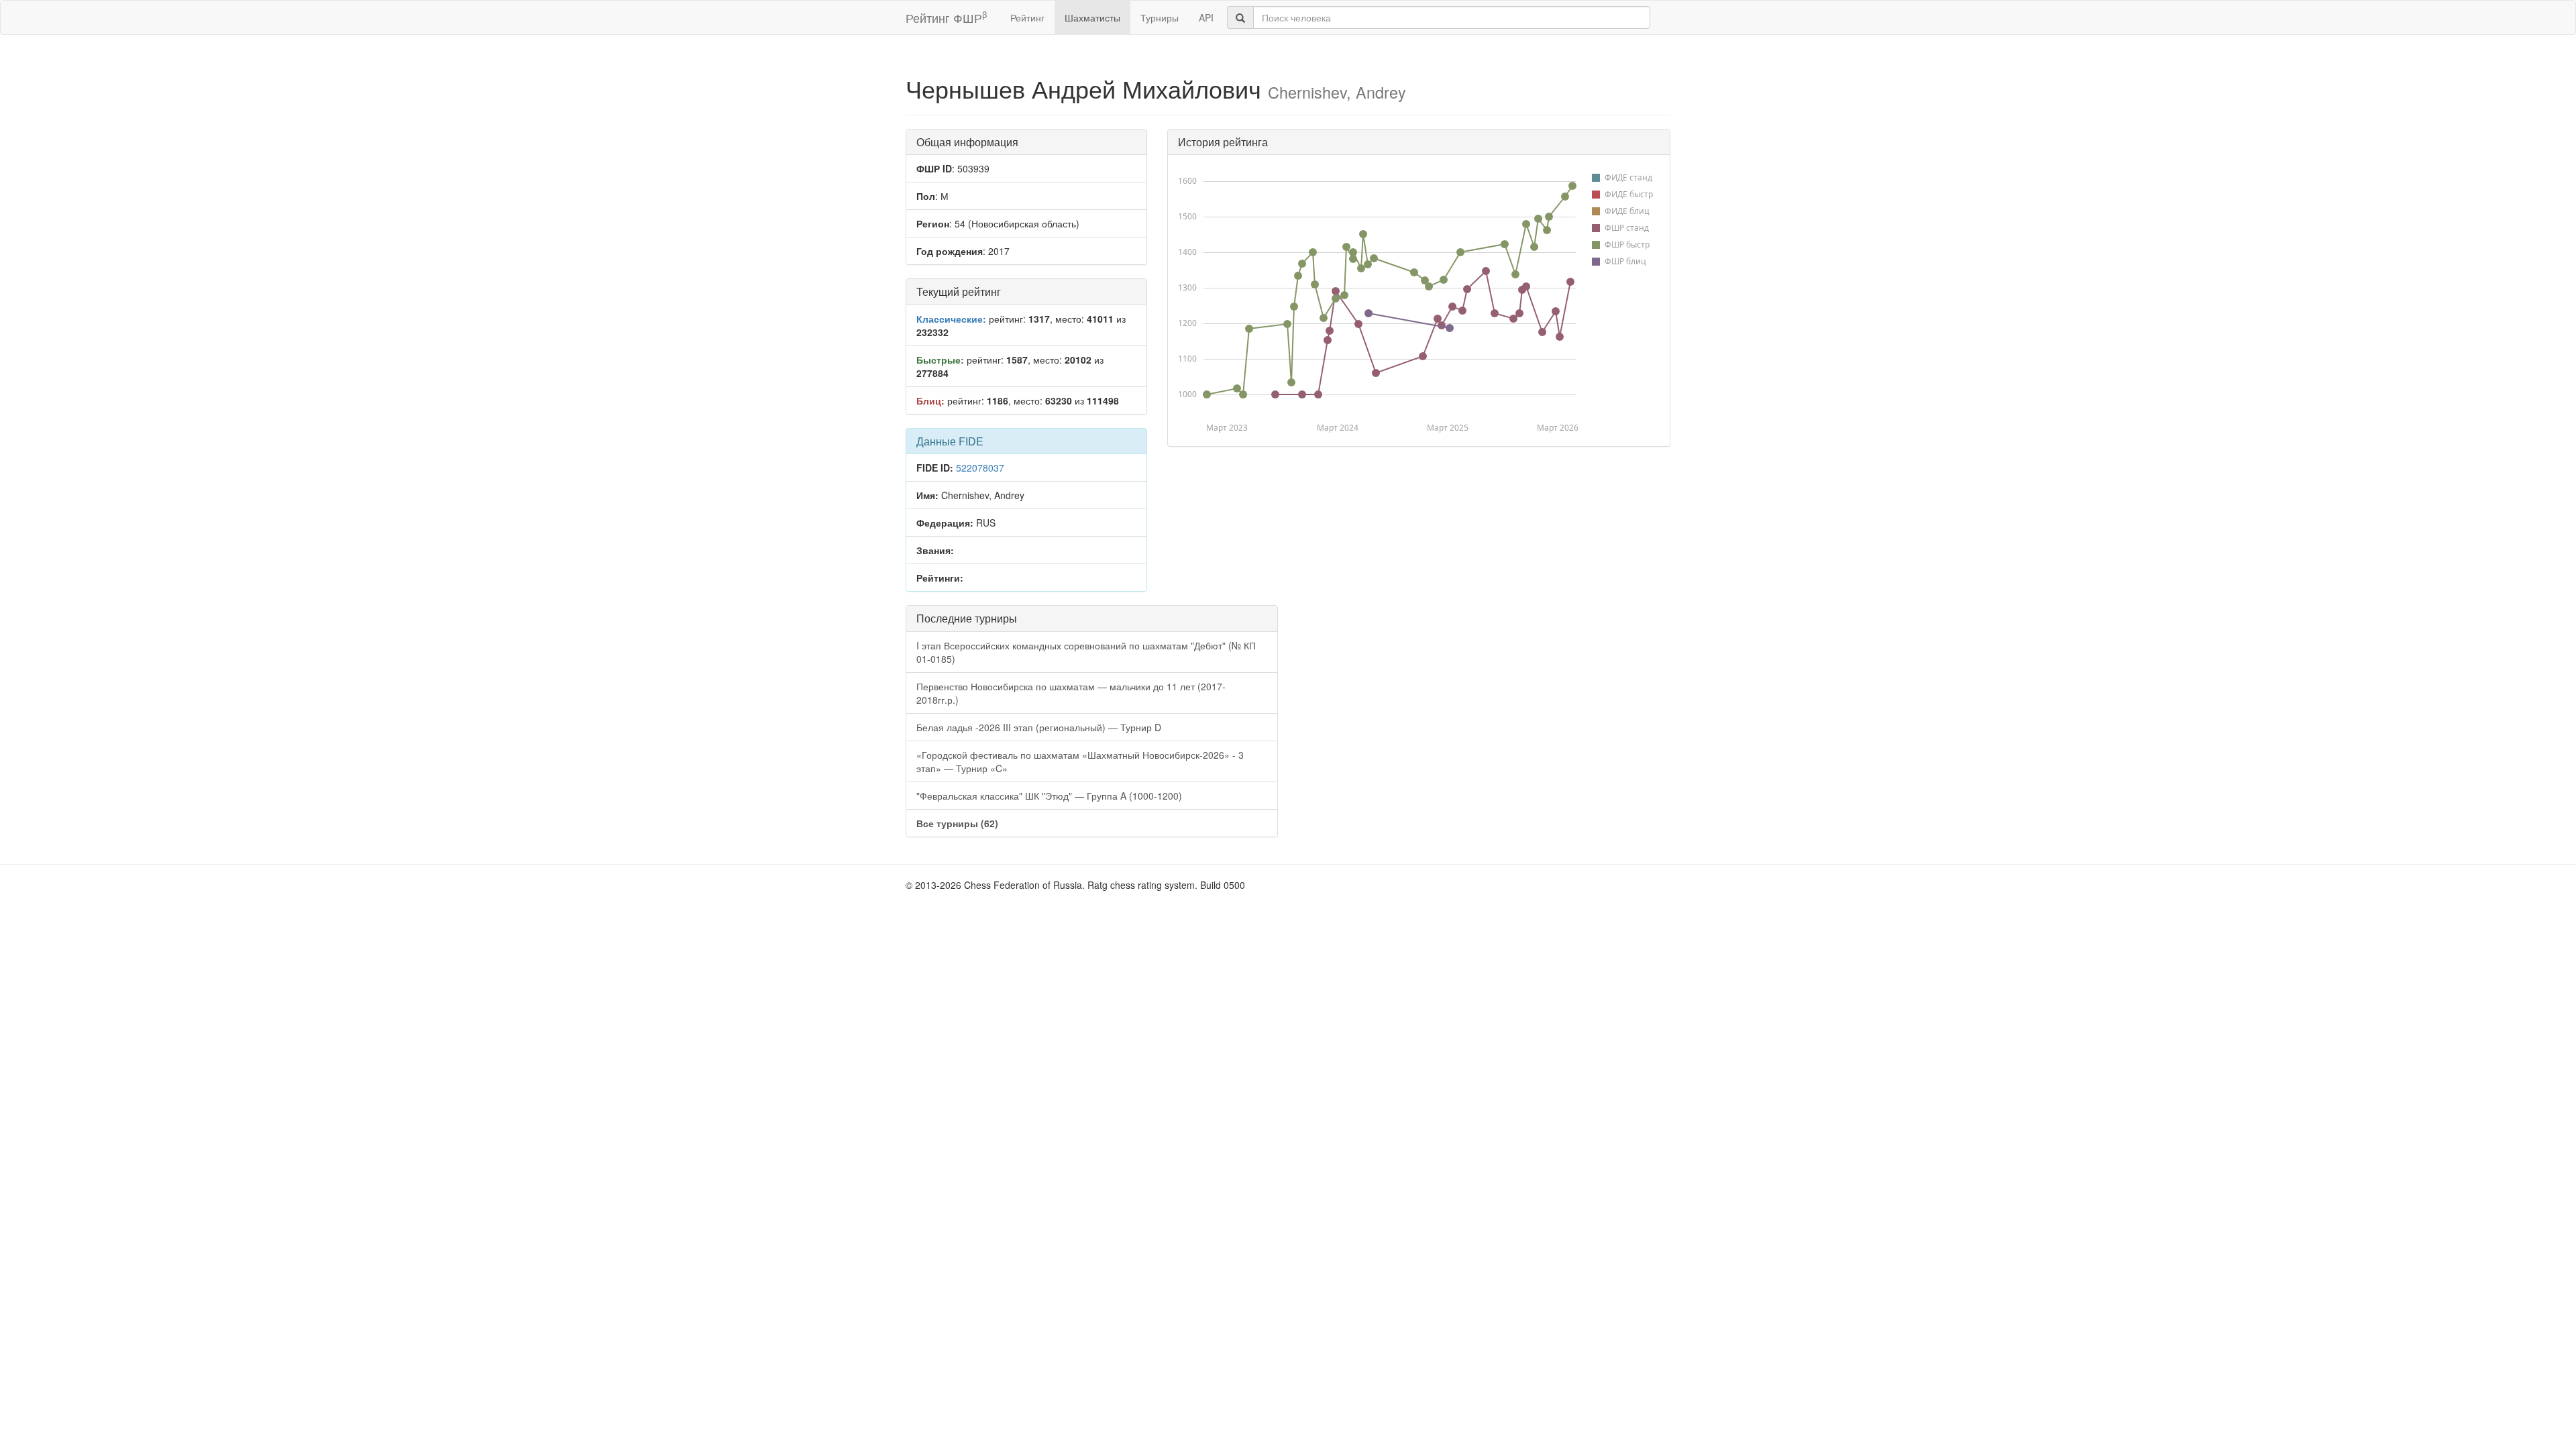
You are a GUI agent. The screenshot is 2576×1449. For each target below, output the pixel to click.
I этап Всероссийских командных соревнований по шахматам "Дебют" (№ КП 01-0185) (1086, 652)
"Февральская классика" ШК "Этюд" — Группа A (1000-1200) (1049, 796)
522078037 (980, 468)
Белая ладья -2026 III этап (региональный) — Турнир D (1039, 727)
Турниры (1160, 17)
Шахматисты (1092, 17)
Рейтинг (1027, 17)
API (1206, 17)
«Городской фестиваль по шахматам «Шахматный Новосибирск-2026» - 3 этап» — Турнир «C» (1080, 761)
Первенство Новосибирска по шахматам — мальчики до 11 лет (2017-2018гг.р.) (1071, 693)
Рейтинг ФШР (946, 17)
